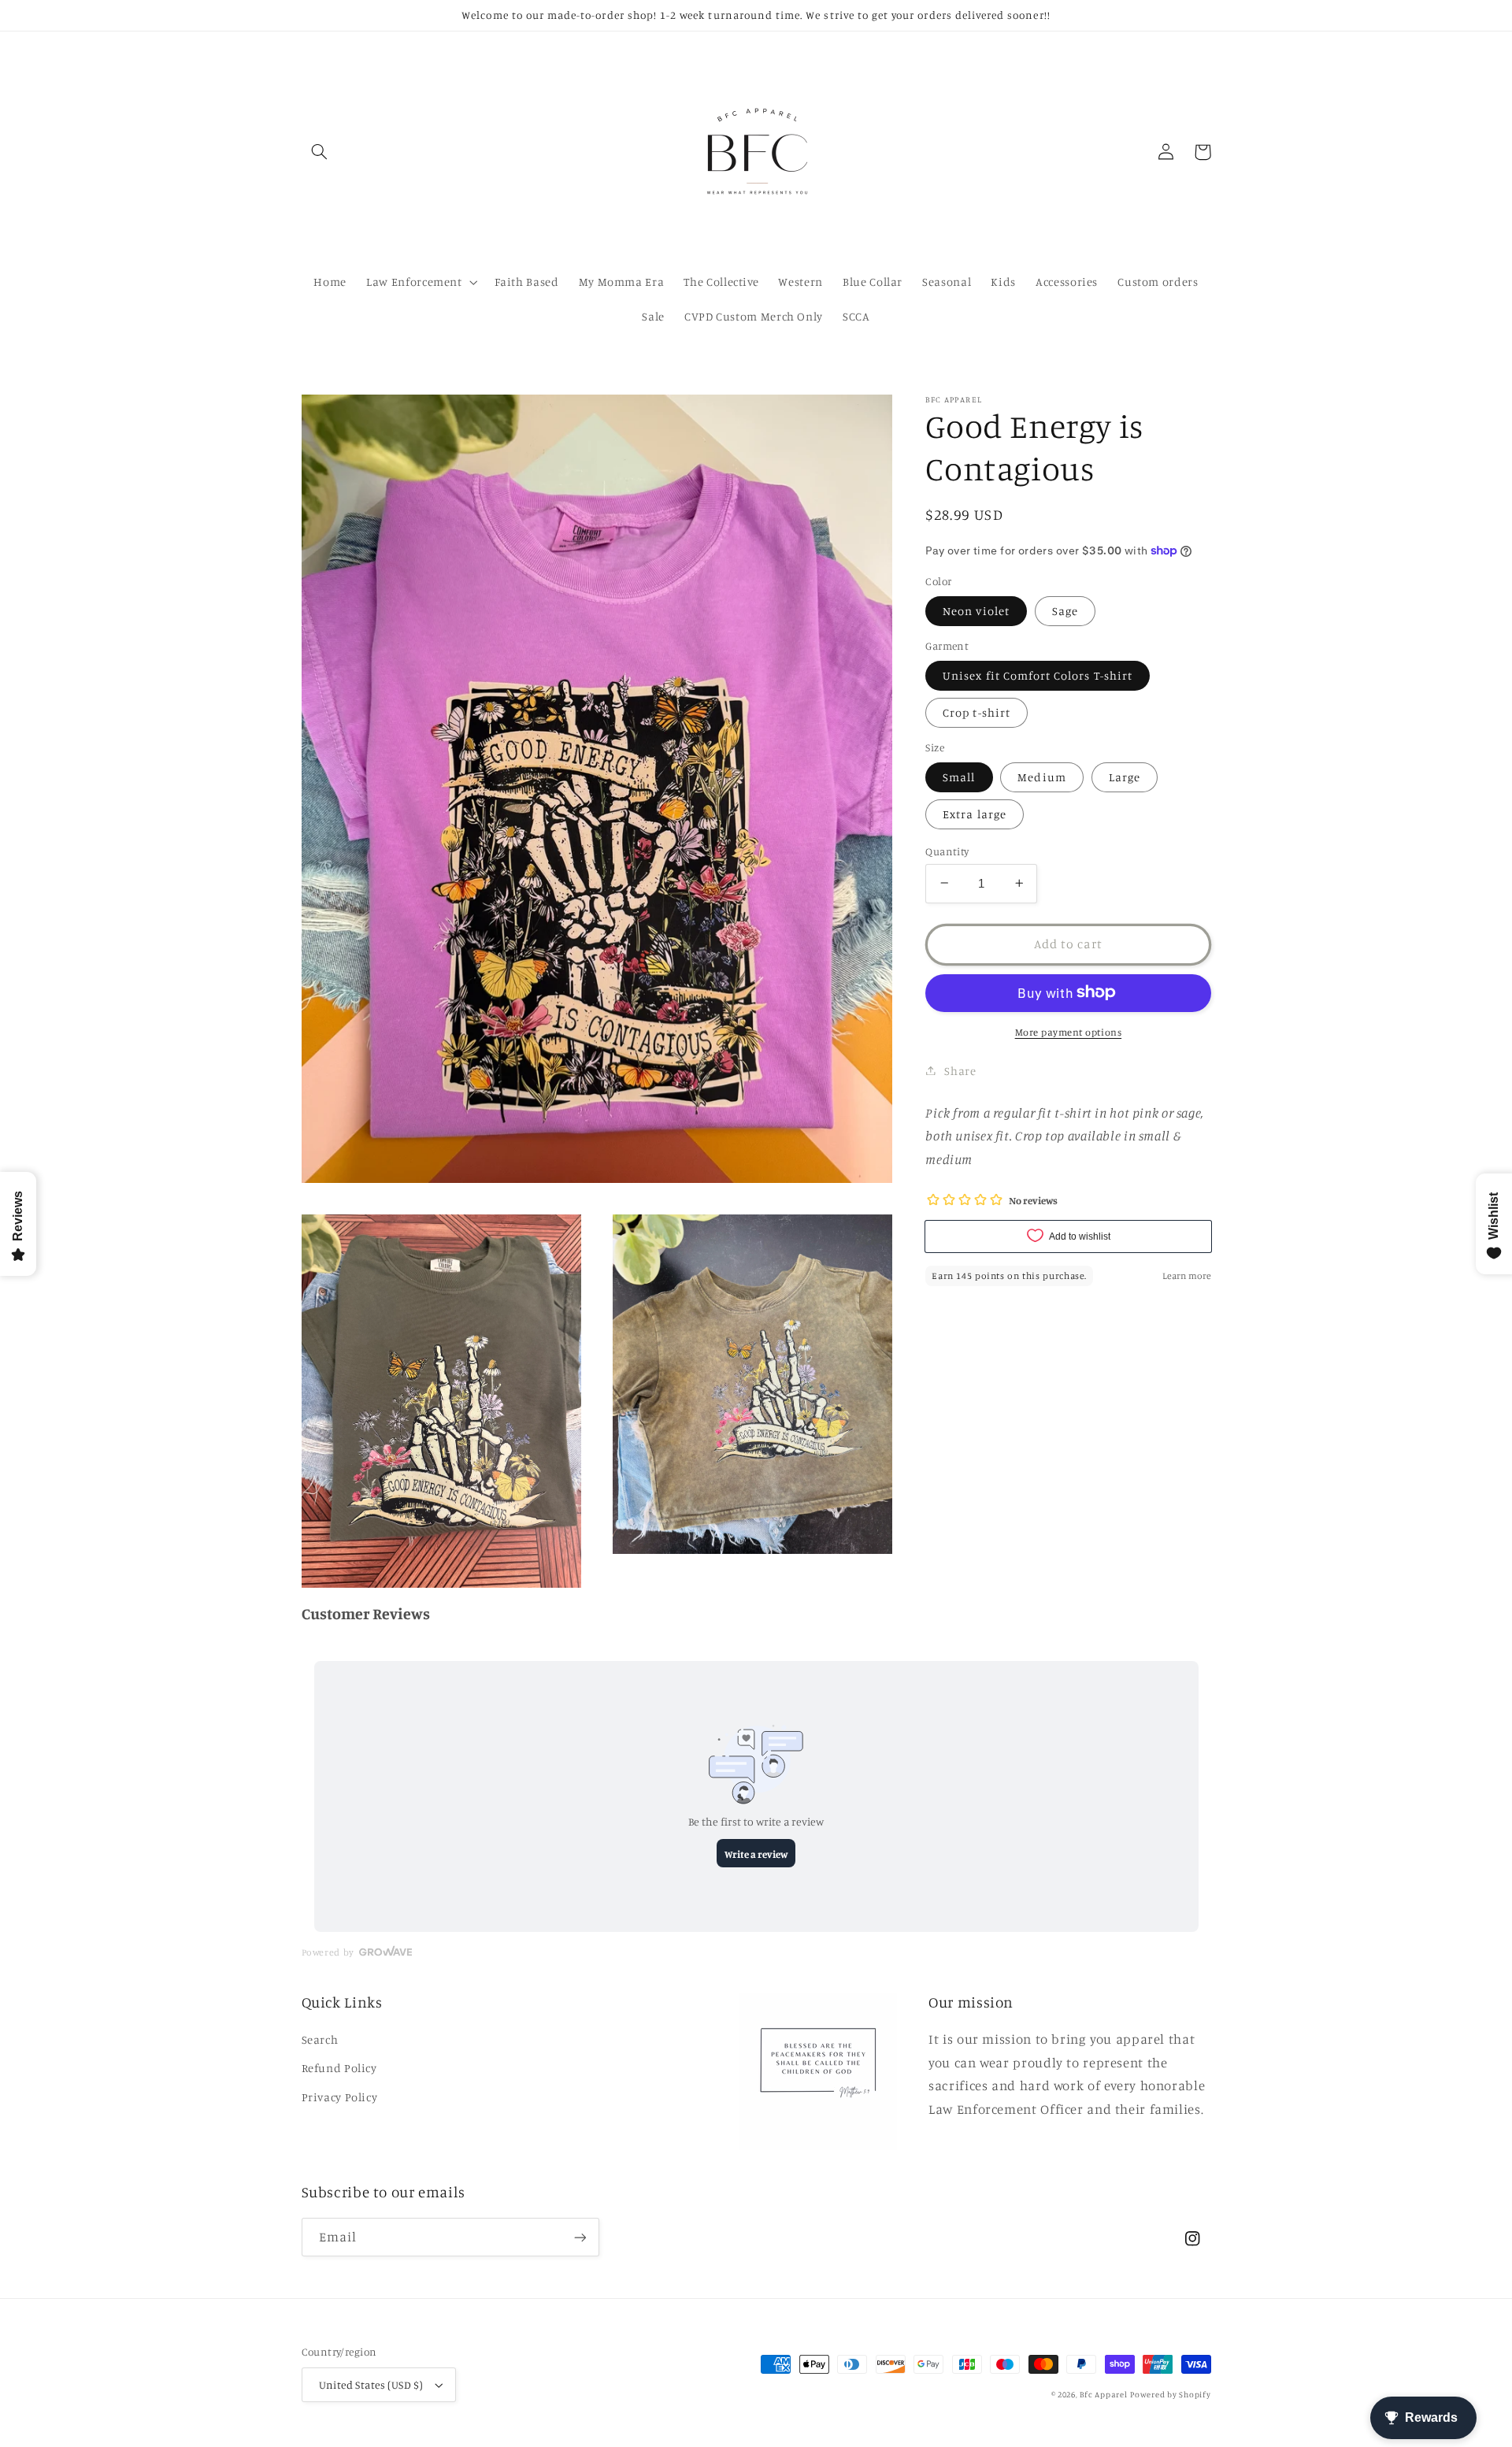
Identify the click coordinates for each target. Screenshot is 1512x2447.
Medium (1041, 776)
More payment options (1069, 1031)
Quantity (947, 851)
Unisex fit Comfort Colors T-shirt (1038, 675)
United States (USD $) (371, 2385)
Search (320, 2039)
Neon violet (976, 610)
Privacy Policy (340, 2097)
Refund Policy (339, 2068)
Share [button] (960, 1070)
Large (1125, 776)
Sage (1065, 610)
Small (959, 776)
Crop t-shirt (976, 712)
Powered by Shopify (1170, 2394)
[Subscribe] (580, 2237)
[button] (320, 152)
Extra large (975, 813)
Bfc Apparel (1103, 2394)
